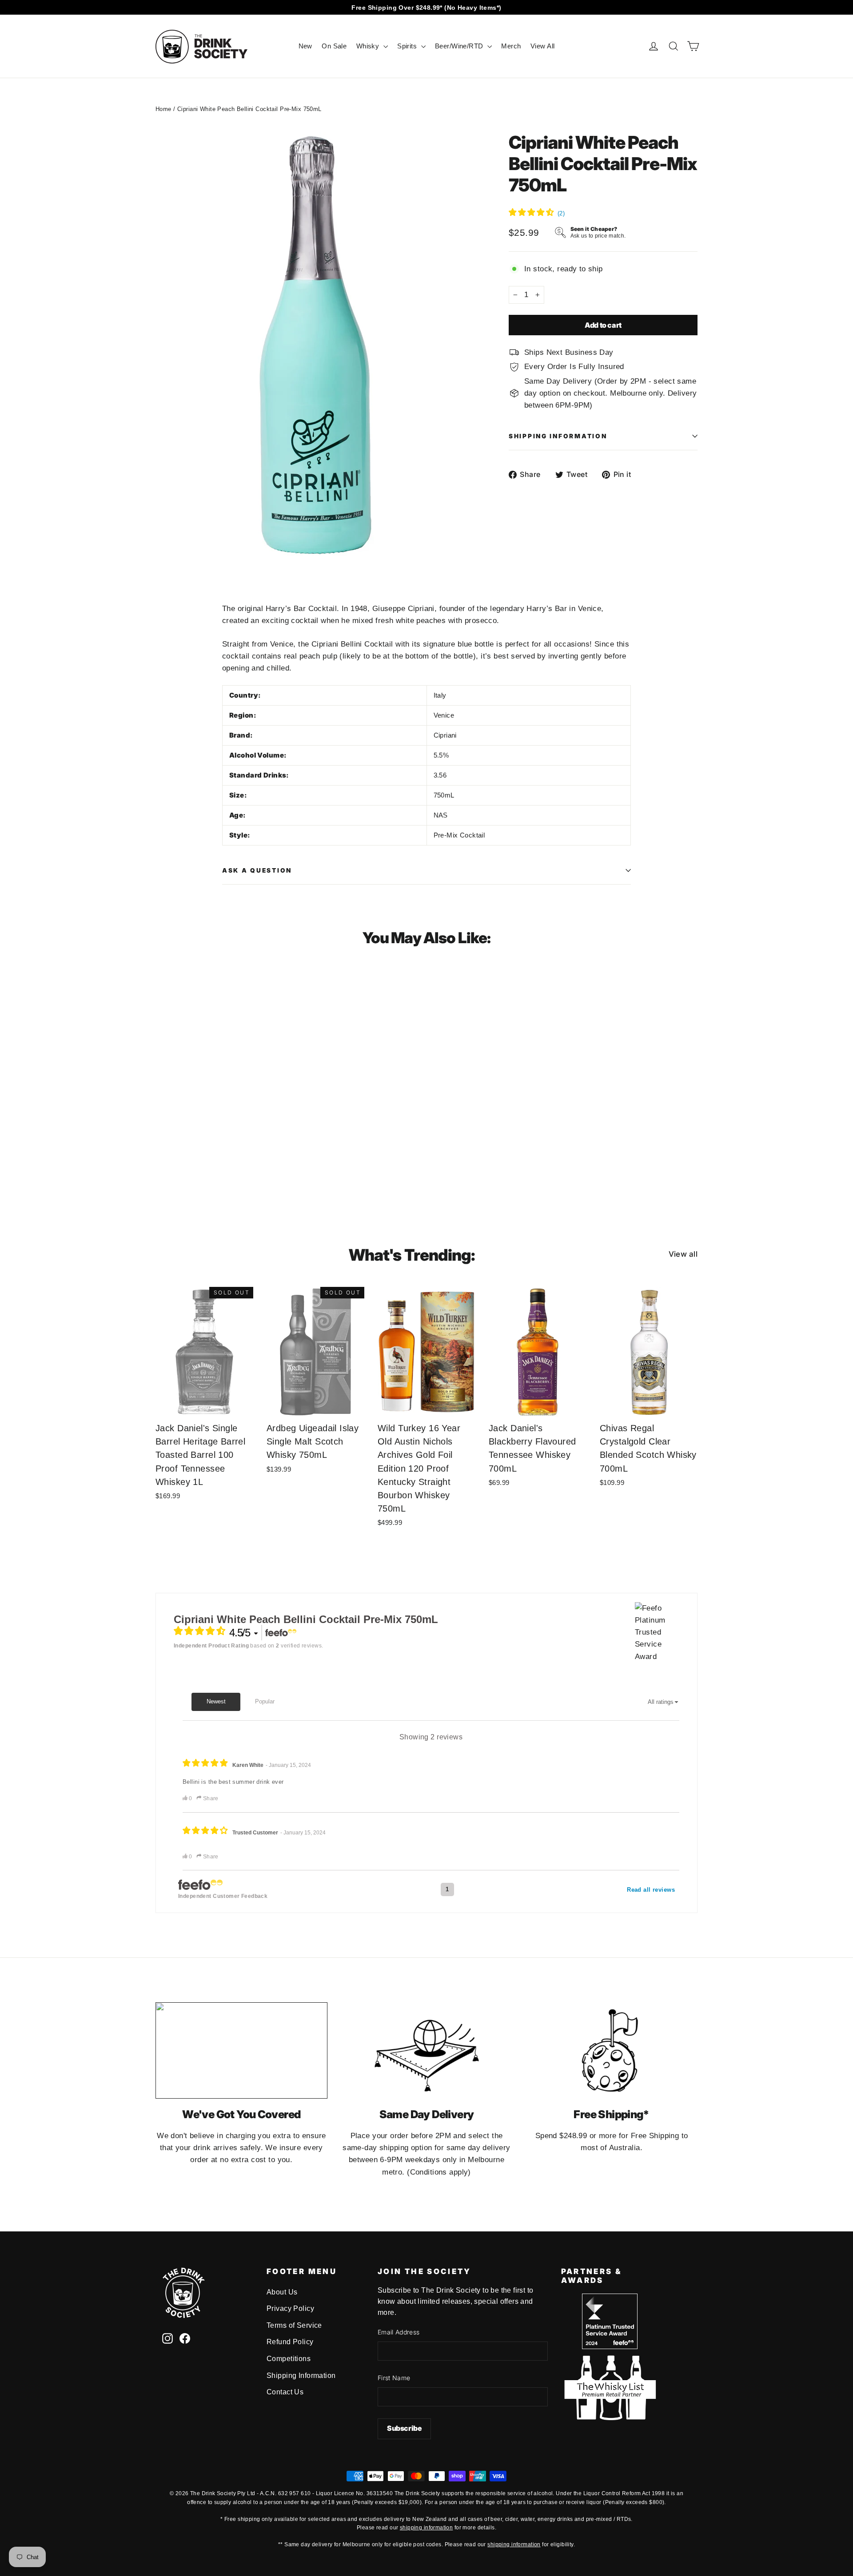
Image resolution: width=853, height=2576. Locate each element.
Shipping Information (301, 2376)
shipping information (426, 2528)
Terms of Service (294, 2325)
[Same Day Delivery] (427, 2050)
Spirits (408, 46)
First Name (394, 2378)
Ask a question (257, 870)
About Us (282, 2292)
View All (542, 46)
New (305, 46)
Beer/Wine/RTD (460, 46)
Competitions (289, 2359)
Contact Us (285, 2392)
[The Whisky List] (610, 2418)
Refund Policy (290, 2342)
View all (683, 1254)
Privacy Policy (290, 2308)
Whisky (369, 46)
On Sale (334, 46)
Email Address (399, 2332)
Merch (511, 46)
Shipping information (558, 436)
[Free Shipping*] (612, 2050)
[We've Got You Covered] (241, 2050)
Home (163, 109)
